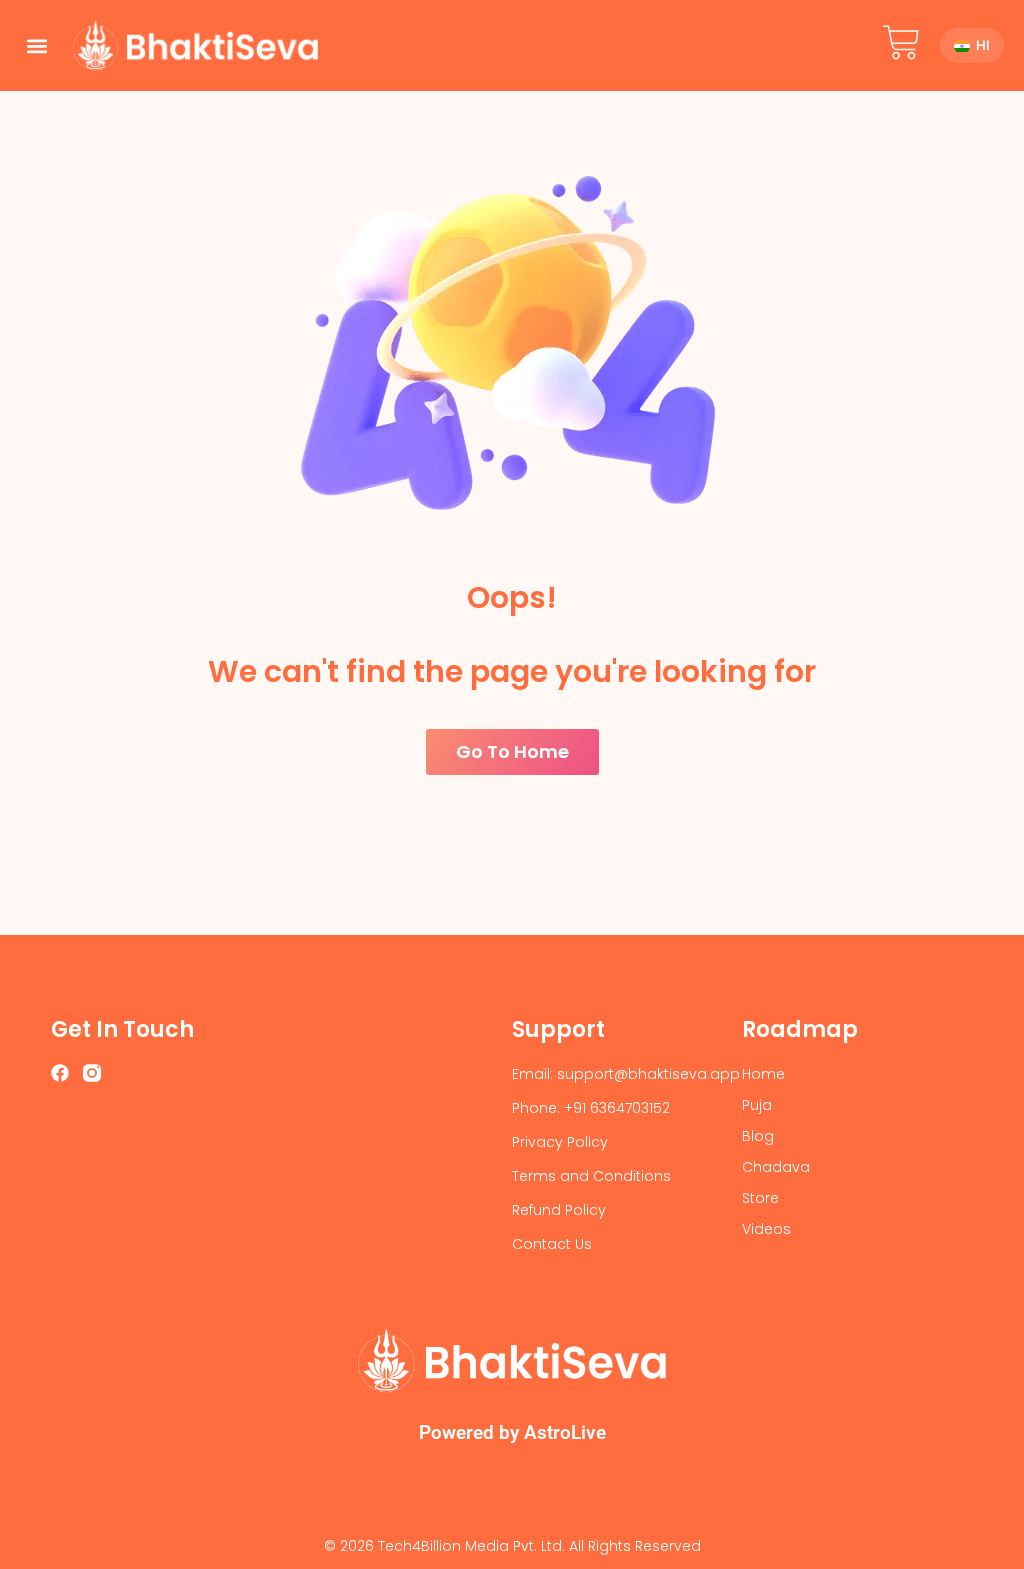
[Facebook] (60, 1073)
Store (760, 1198)
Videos (766, 1229)
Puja (757, 1105)
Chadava (776, 1167)
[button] (36, 45)
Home (763, 1074)
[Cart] (901, 42)
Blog (758, 1136)
